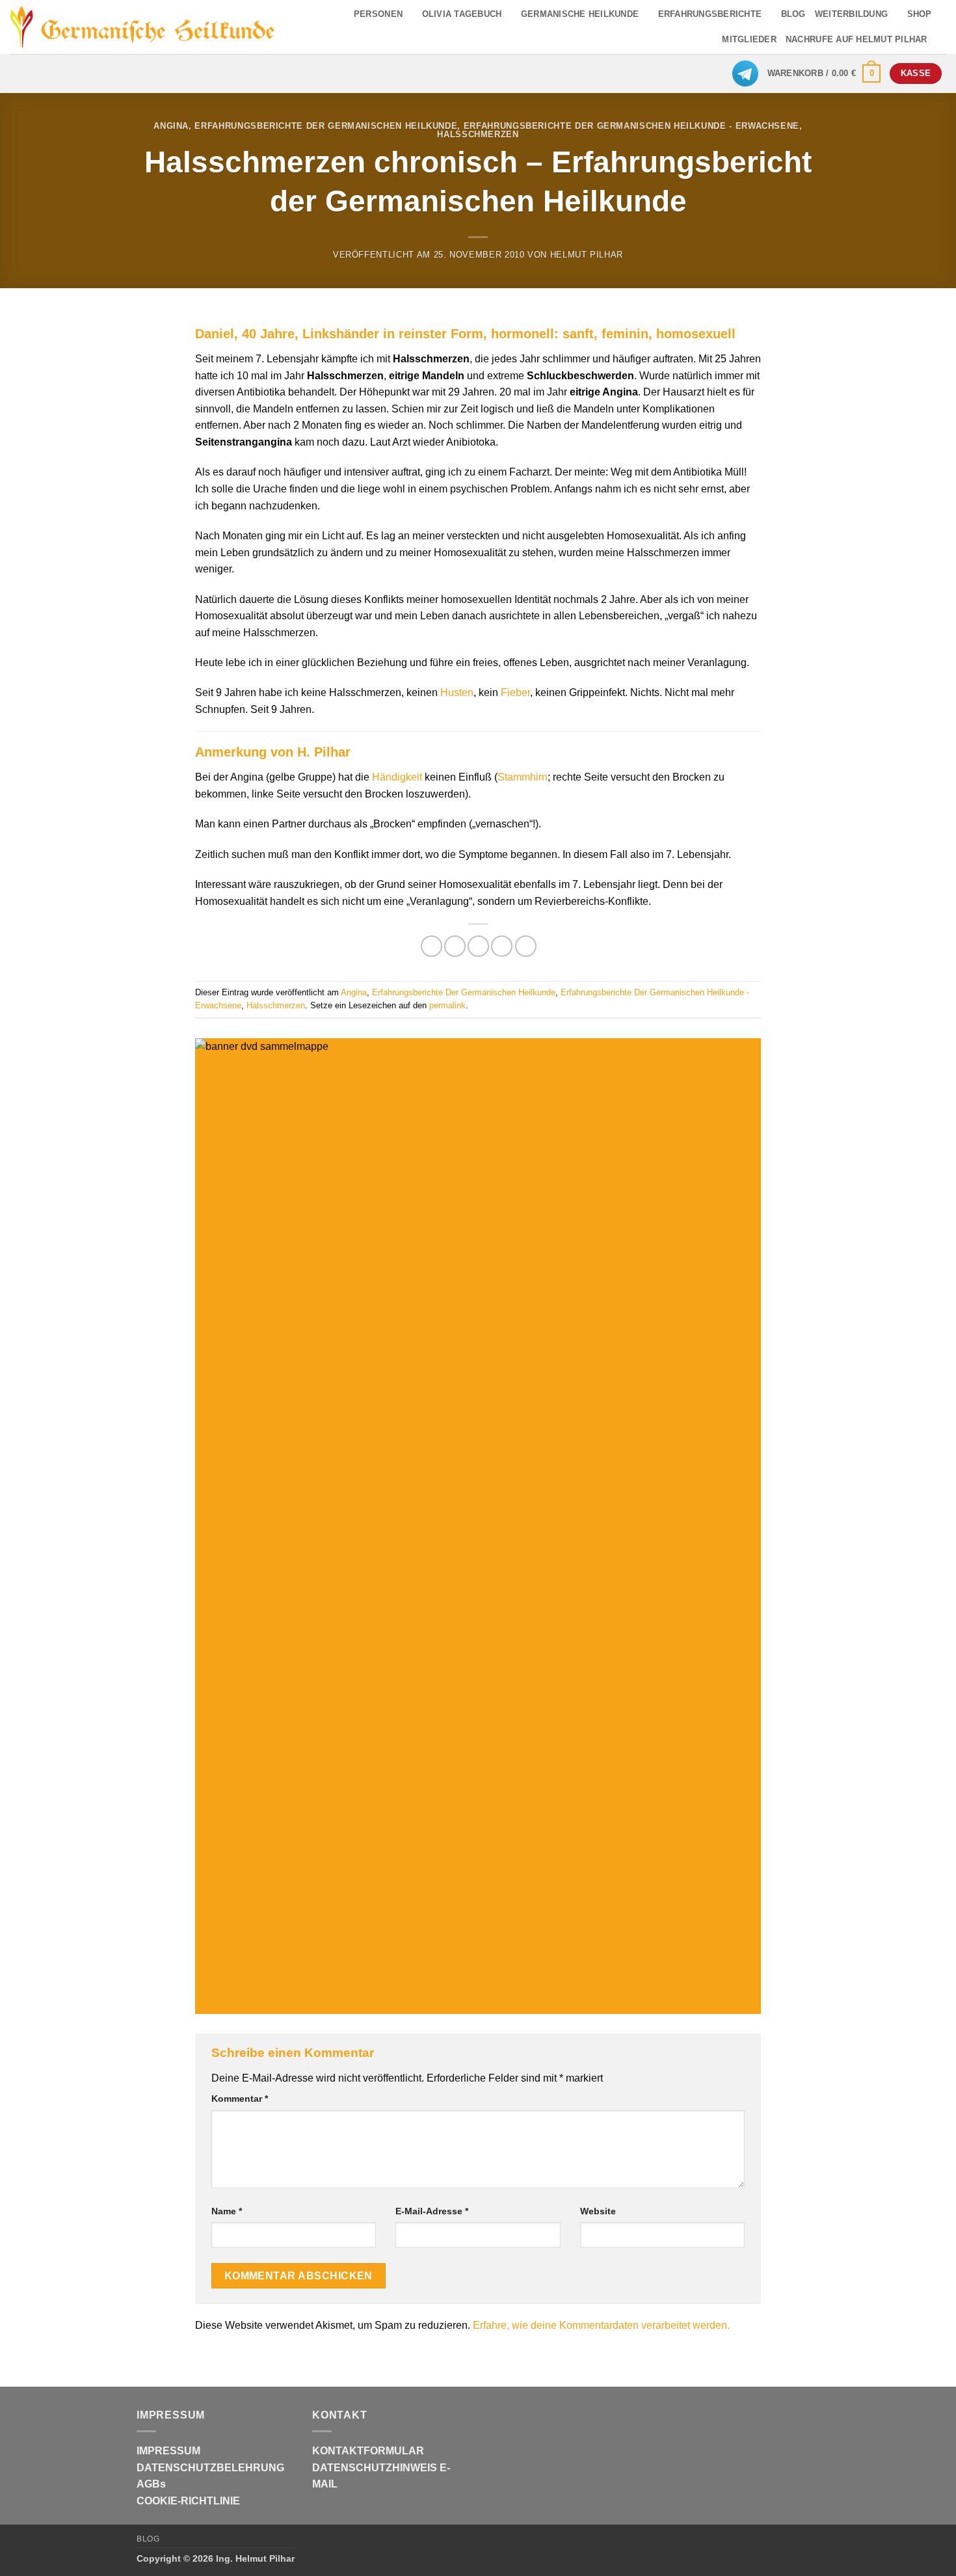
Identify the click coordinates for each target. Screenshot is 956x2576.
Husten (457, 692)
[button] (824, 74)
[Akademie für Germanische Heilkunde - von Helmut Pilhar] (143, 27)
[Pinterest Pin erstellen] (502, 946)
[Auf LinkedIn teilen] (526, 946)
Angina (171, 126)
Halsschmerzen (478, 134)
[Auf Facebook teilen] (432, 946)
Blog (148, 2539)
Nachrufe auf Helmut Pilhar (856, 39)
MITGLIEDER (749, 39)
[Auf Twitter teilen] (455, 946)
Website (598, 2211)
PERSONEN (378, 14)
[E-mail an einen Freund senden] (478, 946)
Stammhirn (523, 777)
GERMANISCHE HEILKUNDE (580, 14)
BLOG (793, 14)
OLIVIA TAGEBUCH (462, 14)
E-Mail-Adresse (432, 2211)
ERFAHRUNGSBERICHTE (710, 14)
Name (227, 2211)
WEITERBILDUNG (851, 14)
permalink (447, 1005)
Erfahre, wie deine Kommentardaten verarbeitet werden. (601, 2325)
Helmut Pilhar (587, 255)
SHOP (920, 14)
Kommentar (240, 2099)
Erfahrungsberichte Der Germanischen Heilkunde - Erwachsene (631, 126)
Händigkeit (397, 777)
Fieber (515, 692)
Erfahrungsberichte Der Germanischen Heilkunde (326, 126)
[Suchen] (941, 40)
